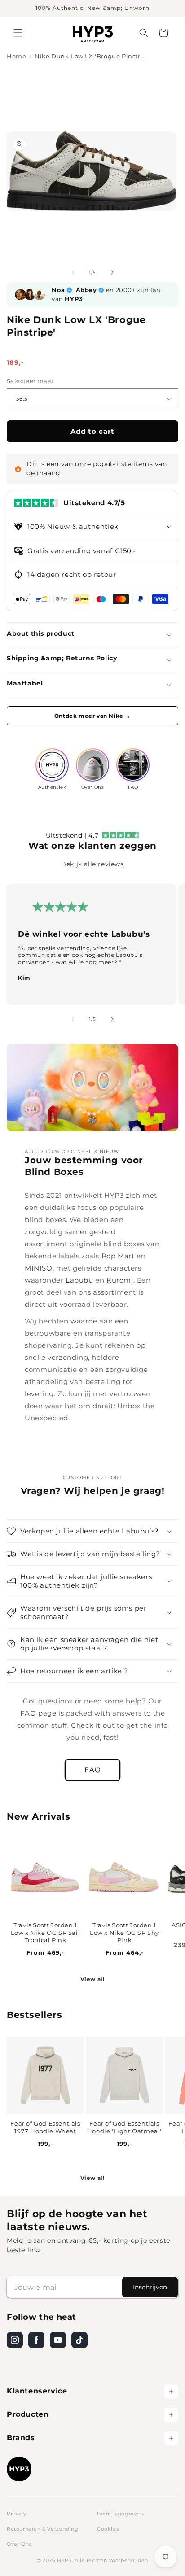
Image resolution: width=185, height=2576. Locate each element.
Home (16, 56)
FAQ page (38, 1713)
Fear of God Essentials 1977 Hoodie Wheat (45, 2127)
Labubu (79, 1280)
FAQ (93, 1770)
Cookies (108, 2529)
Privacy (16, 2514)
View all (93, 1979)
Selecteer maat (30, 381)
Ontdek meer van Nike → (92, 716)
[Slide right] (112, 272)
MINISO (39, 1268)
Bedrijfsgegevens (121, 2514)
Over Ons (19, 2544)
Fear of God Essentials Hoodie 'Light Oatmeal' (124, 2127)
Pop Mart (118, 1256)
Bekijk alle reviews (92, 864)
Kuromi (120, 1280)
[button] (18, 33)
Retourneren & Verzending (42, 2529)
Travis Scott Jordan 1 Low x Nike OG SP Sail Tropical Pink (46, 1933)
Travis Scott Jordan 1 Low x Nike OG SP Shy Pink (124, 1933)
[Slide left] (73, 272)
